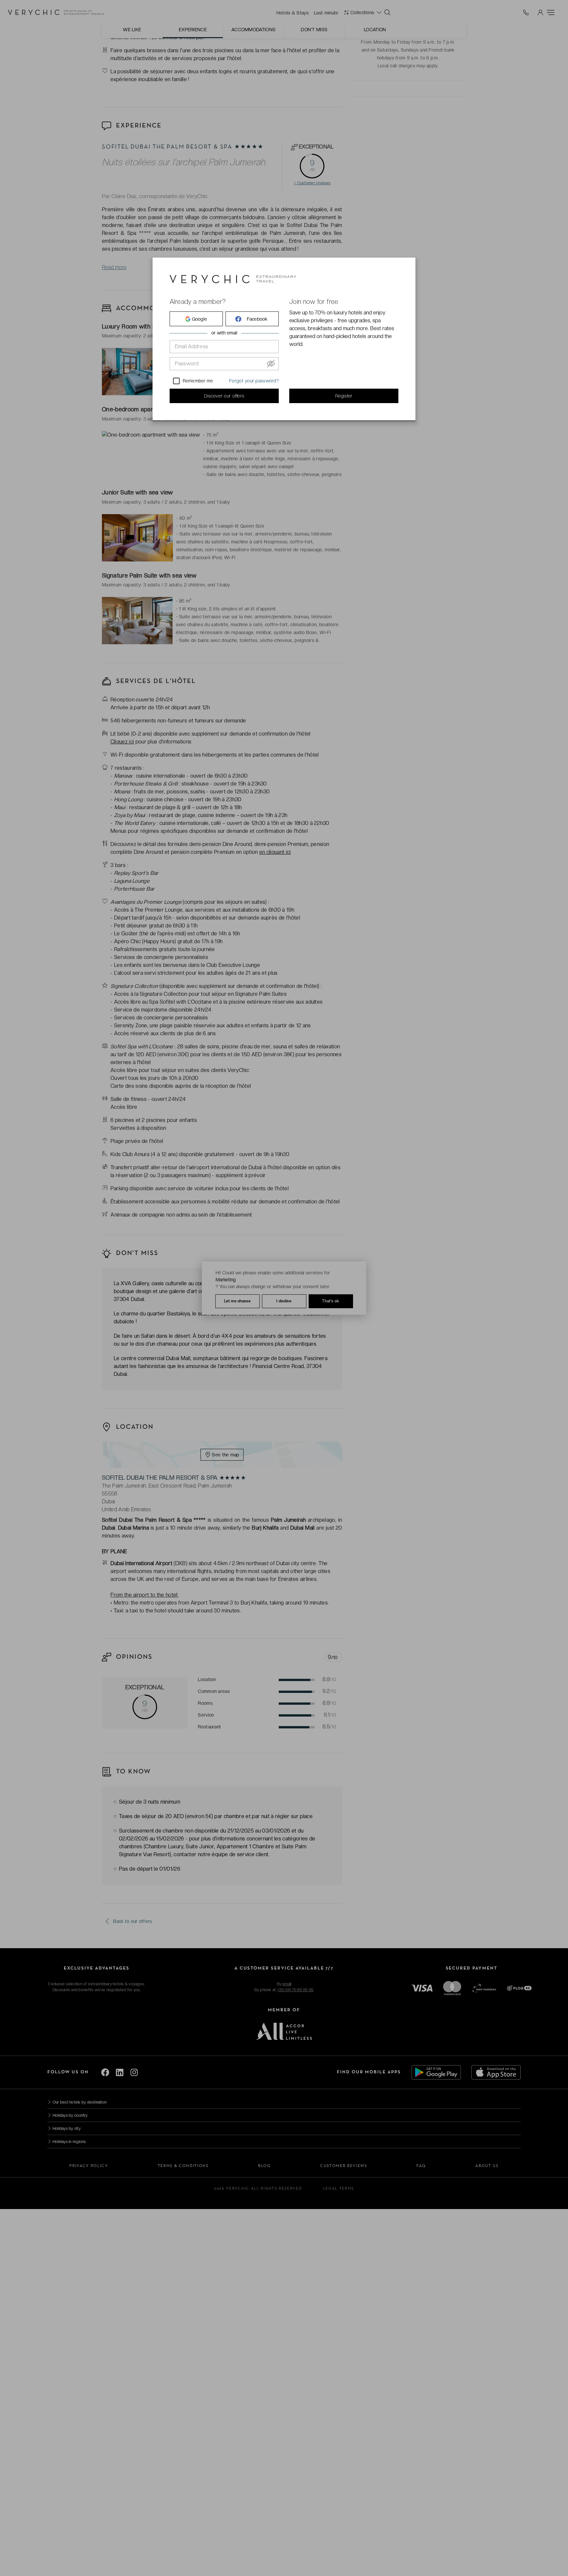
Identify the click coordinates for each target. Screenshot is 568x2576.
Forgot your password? (254, 381)
